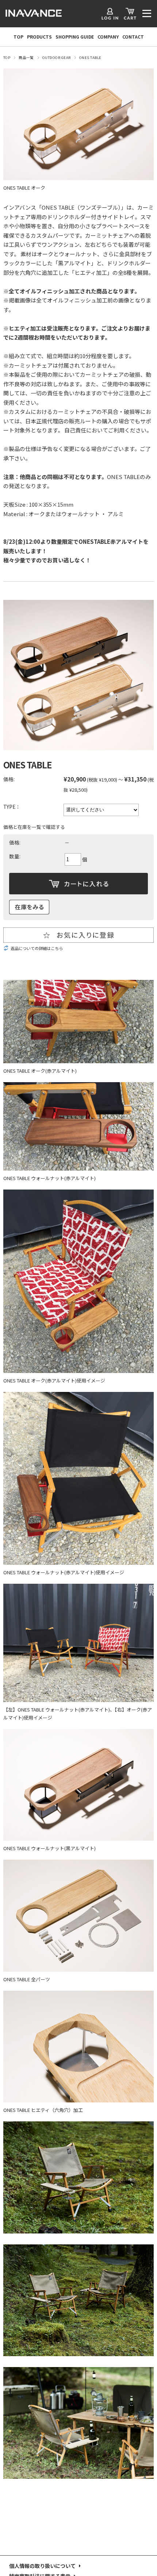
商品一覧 (26, 58)
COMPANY (108, 37)
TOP (18, 37)
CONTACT (133, 37)
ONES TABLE (90, 58)
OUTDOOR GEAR (57, 58)
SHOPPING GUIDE (75, 37)
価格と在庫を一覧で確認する (34, 827)
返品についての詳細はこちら (37, 948)
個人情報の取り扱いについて (42, 2566)
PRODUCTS (39, 37)
